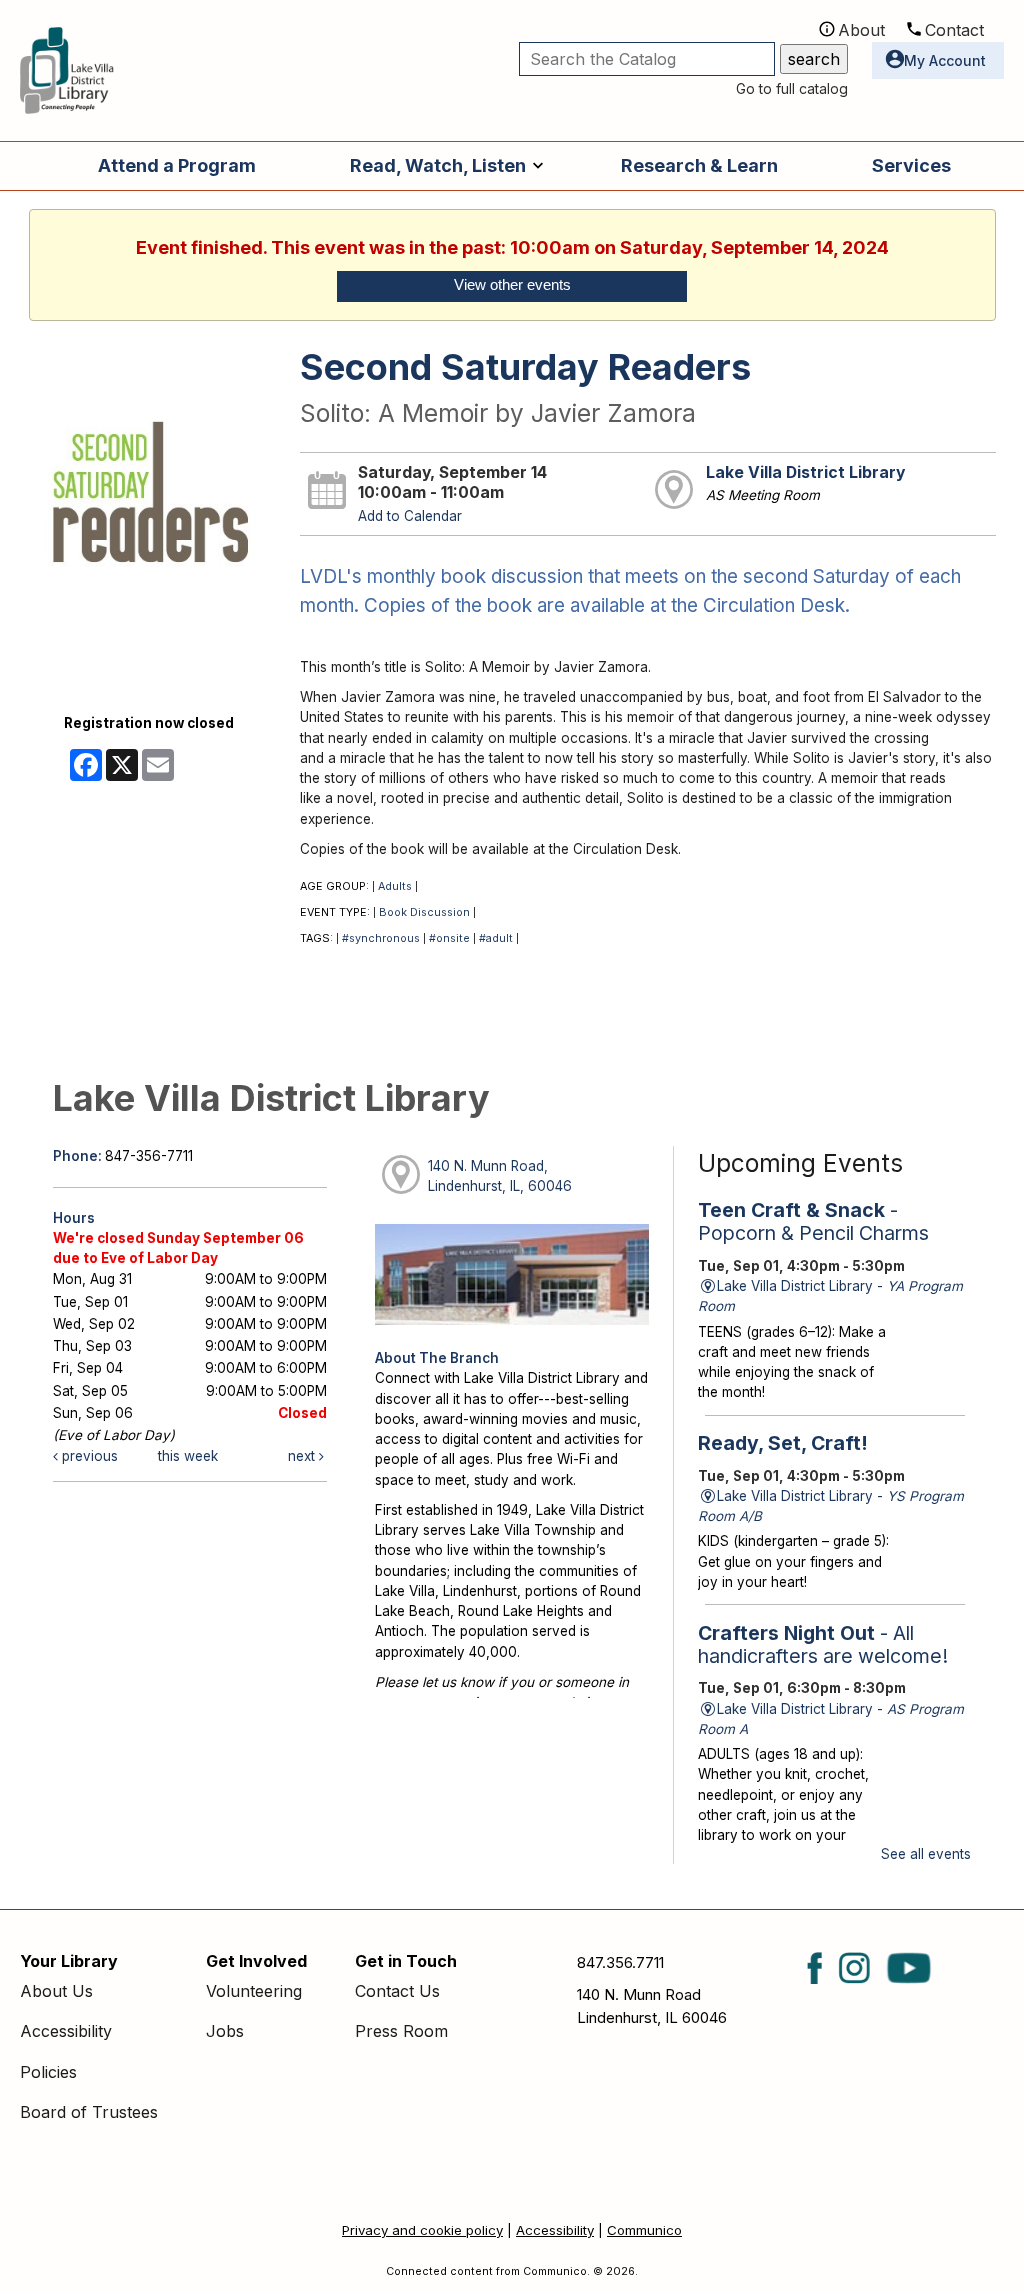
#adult (496, 938)
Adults (395, 886)
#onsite (449, 938)
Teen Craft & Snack (813, 1221)
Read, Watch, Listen (438, 165)
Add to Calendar (410, 516)
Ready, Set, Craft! (783, 1443)
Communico (644, 2230)
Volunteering (254, 1991)
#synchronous (381, 938)
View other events (512, 285)
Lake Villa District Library (805, 472)
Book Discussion (424, 912)
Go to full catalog (792, 88)
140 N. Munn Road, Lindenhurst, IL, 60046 (500, 1176)
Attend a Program (177, 165)
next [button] (303, 1456)
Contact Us (397, 1991)
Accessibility (66, 2031)
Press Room (401, 2031)
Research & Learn (699, 165)
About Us (56, 1991)
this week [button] (188, 1456)
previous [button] (88, 1456)
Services (911, 165)
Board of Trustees (89, 2112)
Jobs (225, 2031)
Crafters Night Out (823, 1644)
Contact (954, 30)
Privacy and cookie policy (422, 2230)
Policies (48, 2072)
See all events (926, 1854)
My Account (945, 60)
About (861, 30)
